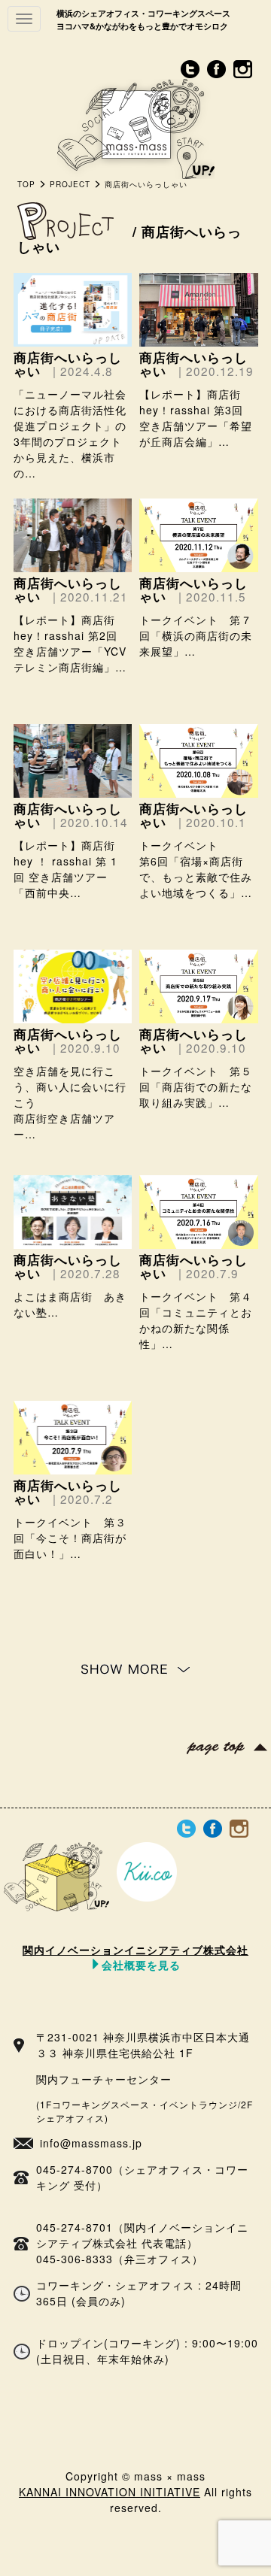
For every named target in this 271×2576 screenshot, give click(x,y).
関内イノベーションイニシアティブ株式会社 (135, 1956)
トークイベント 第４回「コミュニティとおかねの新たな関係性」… (196, 1320)
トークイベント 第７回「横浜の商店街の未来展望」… (196, 635)
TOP (26, 184)
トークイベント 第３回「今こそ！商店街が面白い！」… (70, 1538)
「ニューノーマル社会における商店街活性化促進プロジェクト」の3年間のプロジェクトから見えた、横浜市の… (70, 433)
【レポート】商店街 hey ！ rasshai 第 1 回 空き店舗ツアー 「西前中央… (65, 869)
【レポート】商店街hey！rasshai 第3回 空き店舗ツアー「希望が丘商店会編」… (196, 418)
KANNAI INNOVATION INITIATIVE (110, 2492)
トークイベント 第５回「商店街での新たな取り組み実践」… (196, 1086)
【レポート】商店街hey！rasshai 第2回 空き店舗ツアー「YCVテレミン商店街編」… (70, 643)
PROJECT (70, 184)
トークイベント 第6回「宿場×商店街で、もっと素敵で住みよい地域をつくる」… (196, 869)
